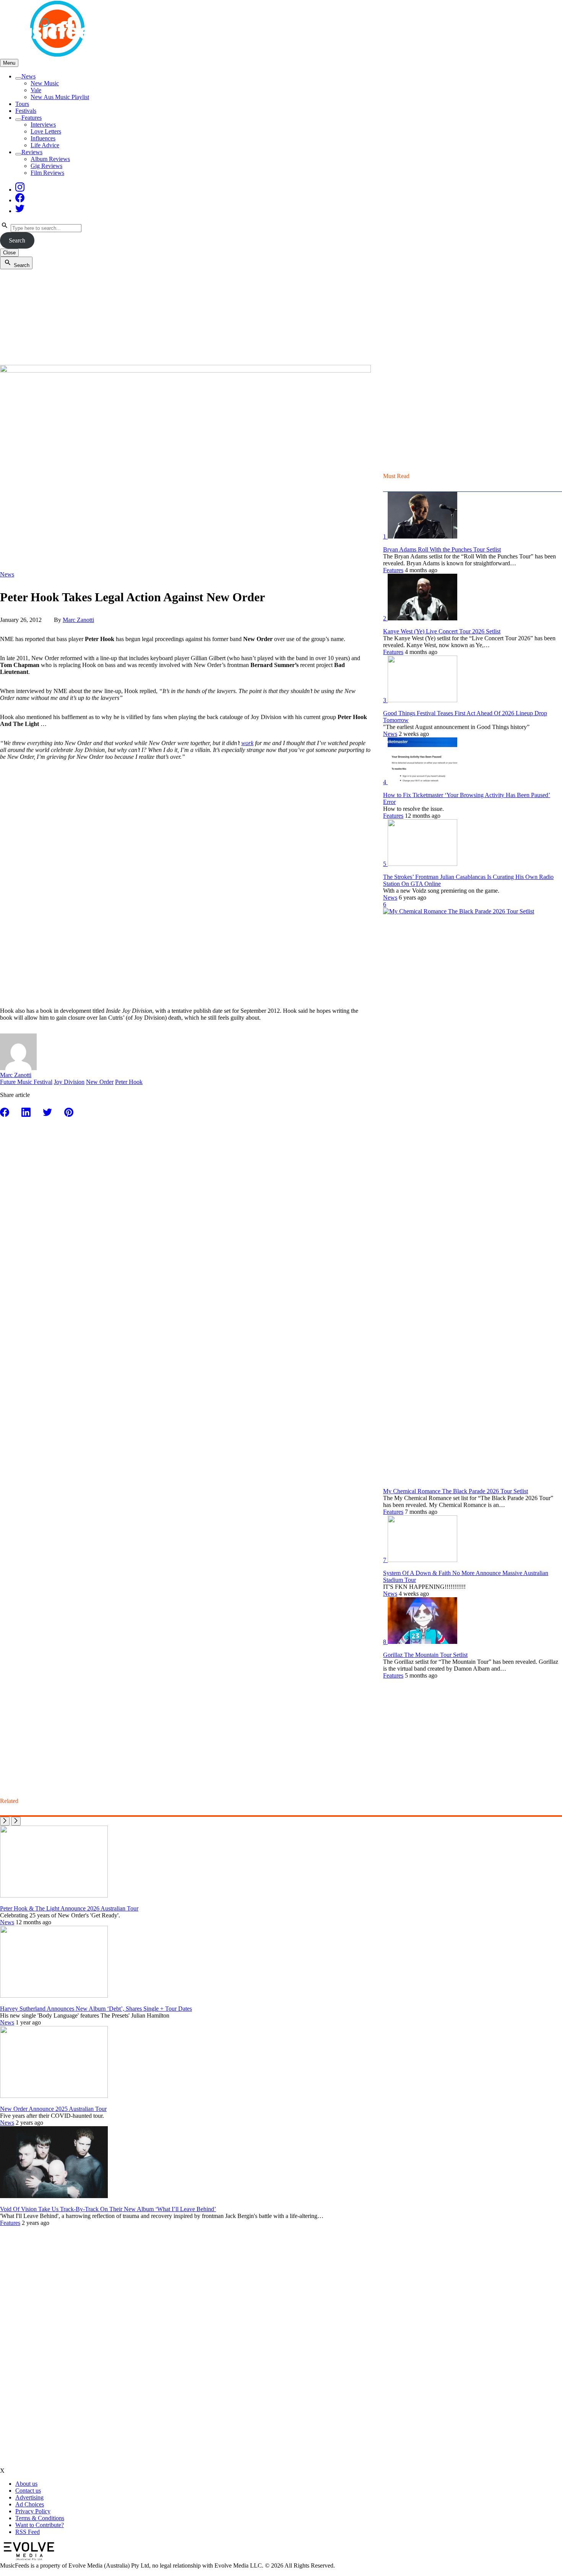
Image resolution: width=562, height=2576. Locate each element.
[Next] (16, 1821)
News (28, 76)
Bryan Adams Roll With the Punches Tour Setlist (442, 549)
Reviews (32, 152)
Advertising (29, 2497)
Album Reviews (50, 159)
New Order (100, 1082)
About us (26, 2484)
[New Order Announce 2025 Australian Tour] (54, 2096)
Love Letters (46, 131)
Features (32, 118)
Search (17, 240)
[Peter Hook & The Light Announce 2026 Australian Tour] (54, 1895)
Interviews (43, 124)
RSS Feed (28, 2532)
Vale (36, 90)
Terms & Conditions (40, 2518)
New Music (45, 83)
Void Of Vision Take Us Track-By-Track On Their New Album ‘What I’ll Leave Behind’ (108, 2209)
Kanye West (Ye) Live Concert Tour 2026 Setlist (442, 631)
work (247, 743)
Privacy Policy (33, 2511)
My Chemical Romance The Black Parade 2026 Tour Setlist (456, 1491)
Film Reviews (47, 173)
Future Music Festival (26, 1082)
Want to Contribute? (40, 2525)
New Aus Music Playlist (60, 97)
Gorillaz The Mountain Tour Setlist (425, 1655)
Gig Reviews (46, 166)
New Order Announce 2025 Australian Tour (53, 2109)
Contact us (28, 2491)
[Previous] (5, 1821)
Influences (43, 138)
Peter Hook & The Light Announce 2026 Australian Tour (69, 1908)
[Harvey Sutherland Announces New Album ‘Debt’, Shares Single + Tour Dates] (54, 1996)
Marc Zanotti (78, 620)
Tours (22, 104)
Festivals (26, 111)
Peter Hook (129, 1082)
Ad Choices (30, 2504)
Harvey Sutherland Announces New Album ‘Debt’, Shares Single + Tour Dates (96, 2009)
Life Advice (45, 145)
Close (9, 253)
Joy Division (69, 1082)
